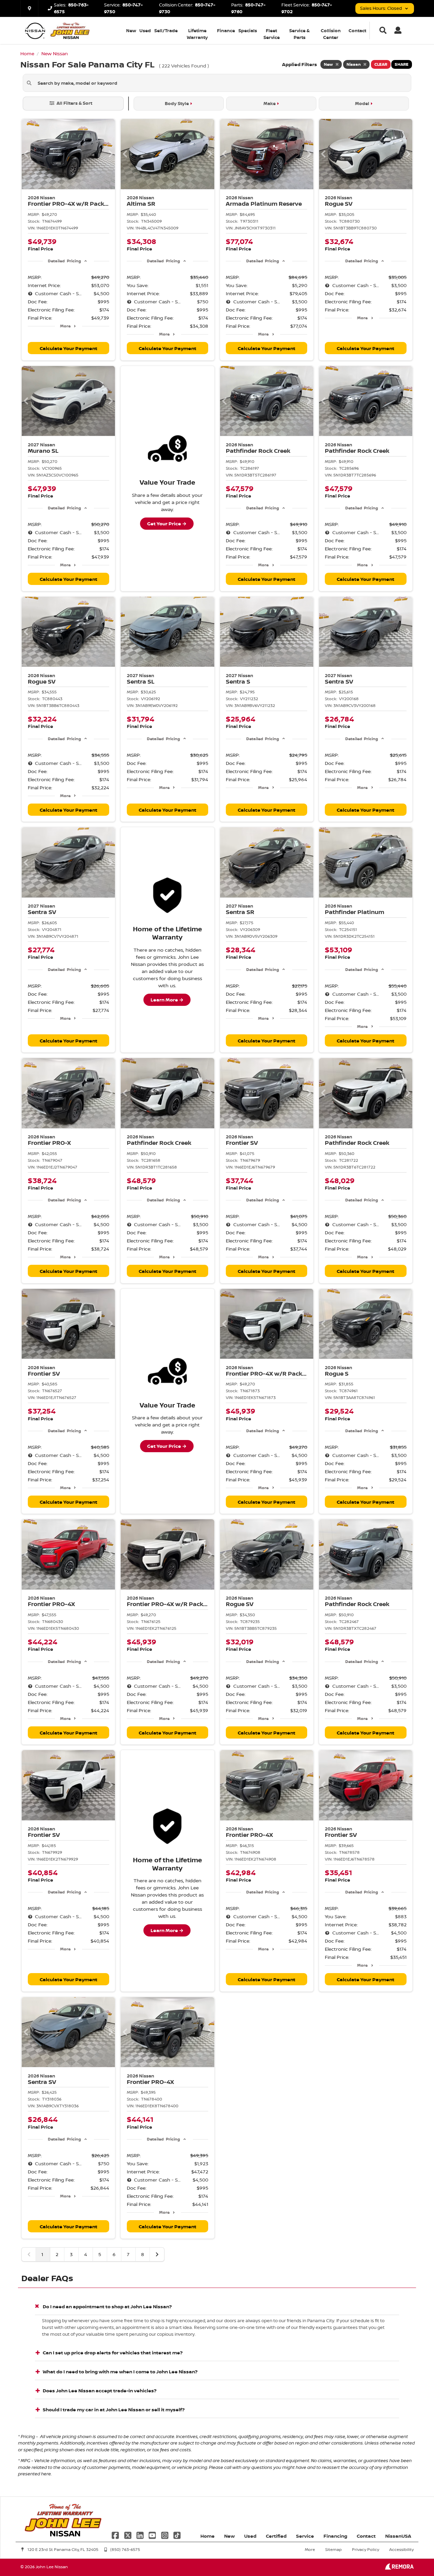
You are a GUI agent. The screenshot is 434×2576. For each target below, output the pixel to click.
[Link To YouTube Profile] (153, 2535)
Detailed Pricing (64, 261)
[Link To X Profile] (128, 2535)
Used (145, 31)
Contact (357, 31)
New (131, 31)
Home (208, 2536)
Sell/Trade (166, 31)
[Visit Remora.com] (399, 2568)
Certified (276, 2536)
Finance (226, 31)
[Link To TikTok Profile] (177, 2535)
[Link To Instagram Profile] (165, 2535)
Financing (335, 2536)
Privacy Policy (366, 2549)
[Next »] (157, 2254)
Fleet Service (272, 34)
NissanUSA (398, 2536)
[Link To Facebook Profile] (116, 2535)
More (65, 326)
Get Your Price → (167, 523)
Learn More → (167, 1000)
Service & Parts (299, 34)
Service (305, 2536)
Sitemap (333, 2549)
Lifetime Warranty (197, 34)
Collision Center (331, 34)
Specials (248, 31)
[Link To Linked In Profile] (141, 2535)
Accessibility (401, 2549)
